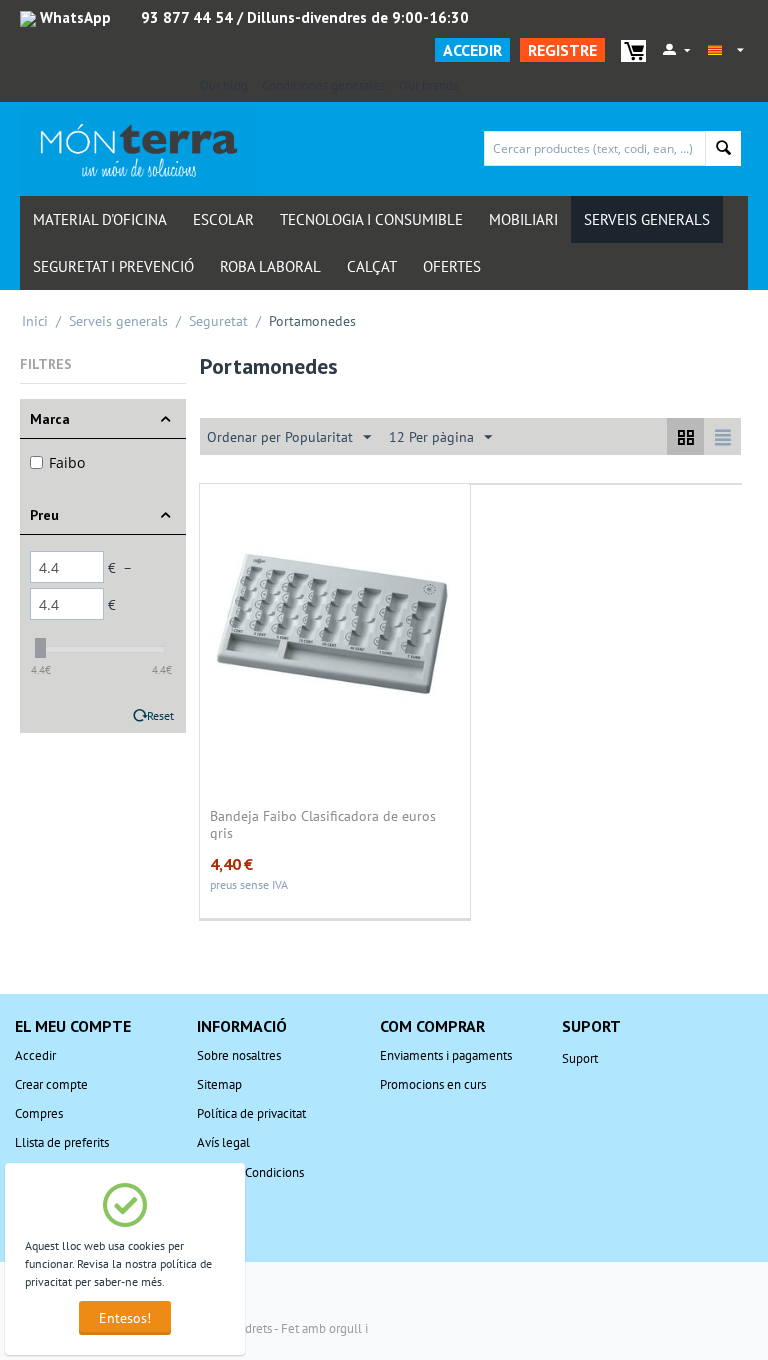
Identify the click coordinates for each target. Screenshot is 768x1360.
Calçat (372, 266)
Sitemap (219, 1084)
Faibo (67, 462)
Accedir (472, 50)
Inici (35, 321)
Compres (39, 1113)
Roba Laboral (270, 266)
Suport (580, 1058)
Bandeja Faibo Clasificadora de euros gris (323, 824)
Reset (160, 715)
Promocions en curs (433, 1084)
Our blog (224, 85)
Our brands (428, 85)
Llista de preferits (62, 1142)
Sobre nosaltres (239, 1055)
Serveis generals (647, 219)
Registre (562, 50)
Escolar (223, 219)
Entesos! (125, 1318)
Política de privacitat (251, 1113)
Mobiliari (523, 219)
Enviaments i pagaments (446, 1055)
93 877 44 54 (187, 17)
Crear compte (51, 1084)
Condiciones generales (323, 85)
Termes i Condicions (250, 1172)
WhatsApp (73, 17)
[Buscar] (723, 148)
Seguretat (218, 321)
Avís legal (223, 1142)
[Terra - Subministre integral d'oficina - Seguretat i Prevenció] (139, 149)
